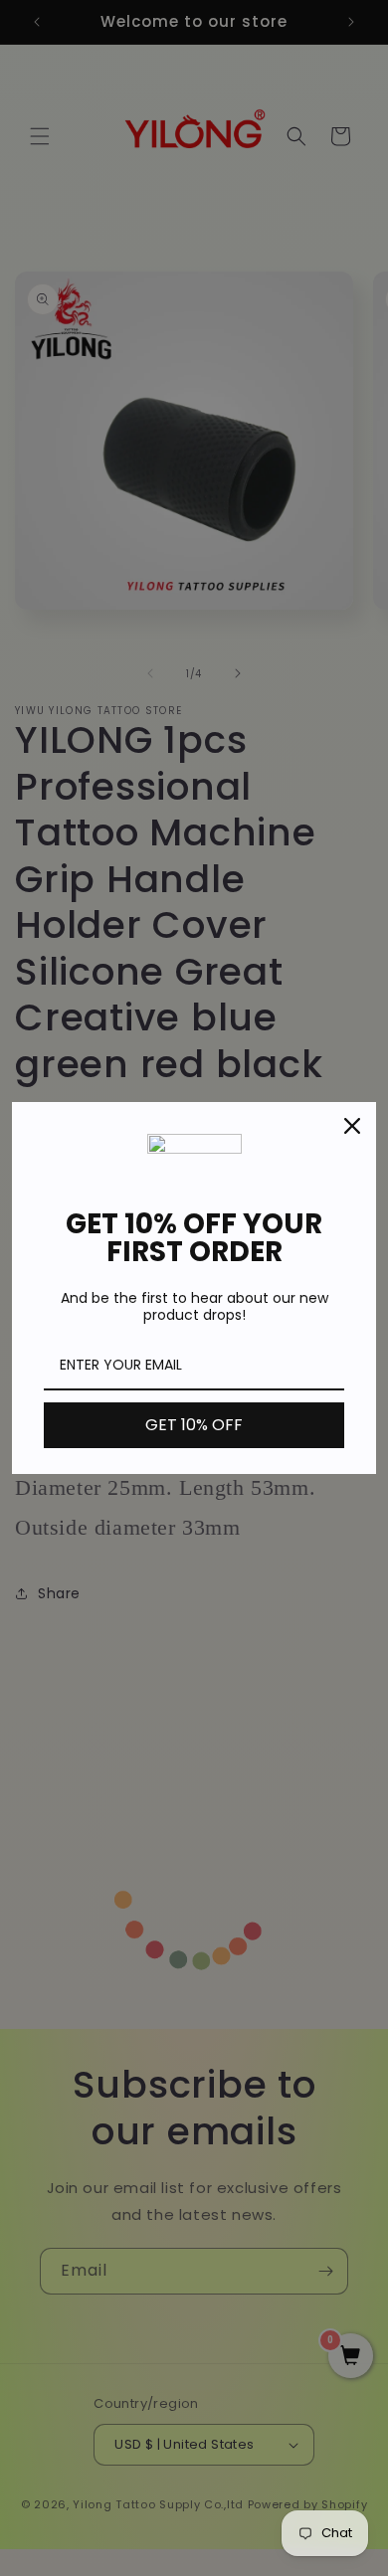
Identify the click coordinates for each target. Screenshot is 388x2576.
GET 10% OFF (194, 1425)
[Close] (352, 1126)
